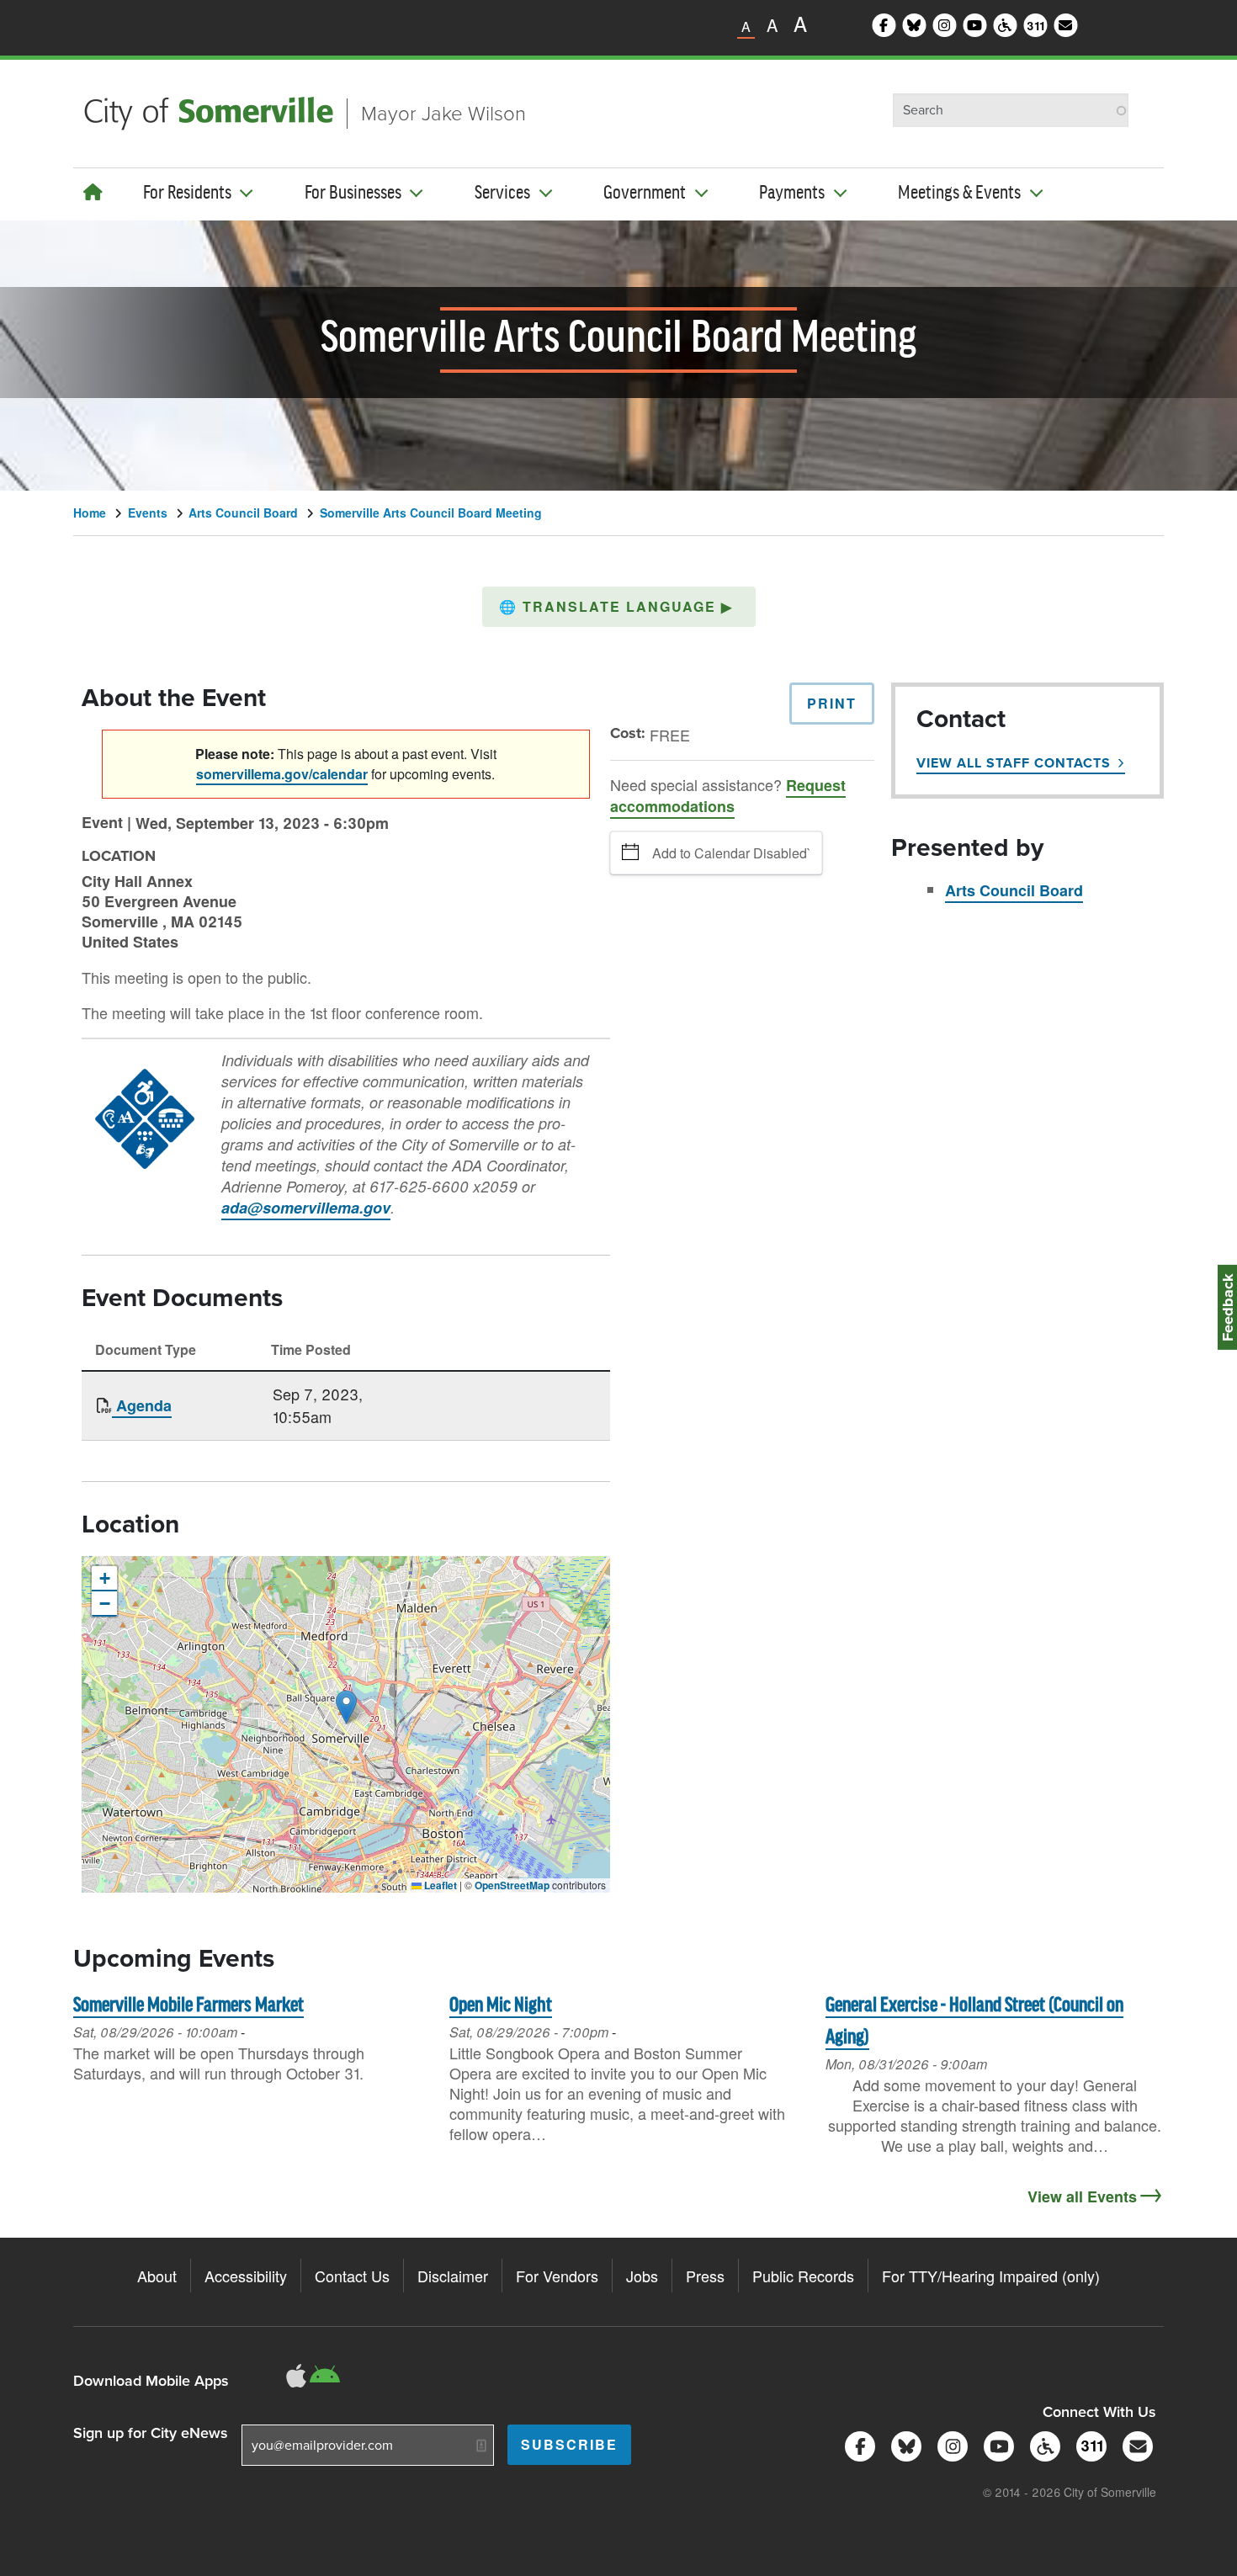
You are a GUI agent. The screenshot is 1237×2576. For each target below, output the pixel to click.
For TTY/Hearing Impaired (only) (991, 2276)
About (157, 2276)
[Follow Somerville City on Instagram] (950, 2444)
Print (832, 703)
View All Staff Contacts (1014, 763)
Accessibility (246, 2276)
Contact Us (352, 2276)
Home (90, 513)
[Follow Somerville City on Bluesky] (903, 2444)
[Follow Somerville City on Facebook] (857, 2444)
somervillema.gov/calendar (282, 774)
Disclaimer (453, 2276)
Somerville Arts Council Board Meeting (431, 513)
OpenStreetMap (512, 1885)
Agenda (142, 1405)
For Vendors (557, 2276)
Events (148, 513)
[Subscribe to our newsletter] (1135, 2444)
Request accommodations (728, 796)
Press (705, 2276)
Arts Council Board (243, 513)
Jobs (642, 2276)
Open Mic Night (501, 2006)
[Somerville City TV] (996, 2444)
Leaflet (439, 1885)
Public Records (803, 2276)
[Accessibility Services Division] (1042, 2444)
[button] (619, 607)
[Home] (93, 191)
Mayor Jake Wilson (443, 114)
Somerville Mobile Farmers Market (188, 2006)
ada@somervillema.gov (306, 1208)
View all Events (1082, 2196)
